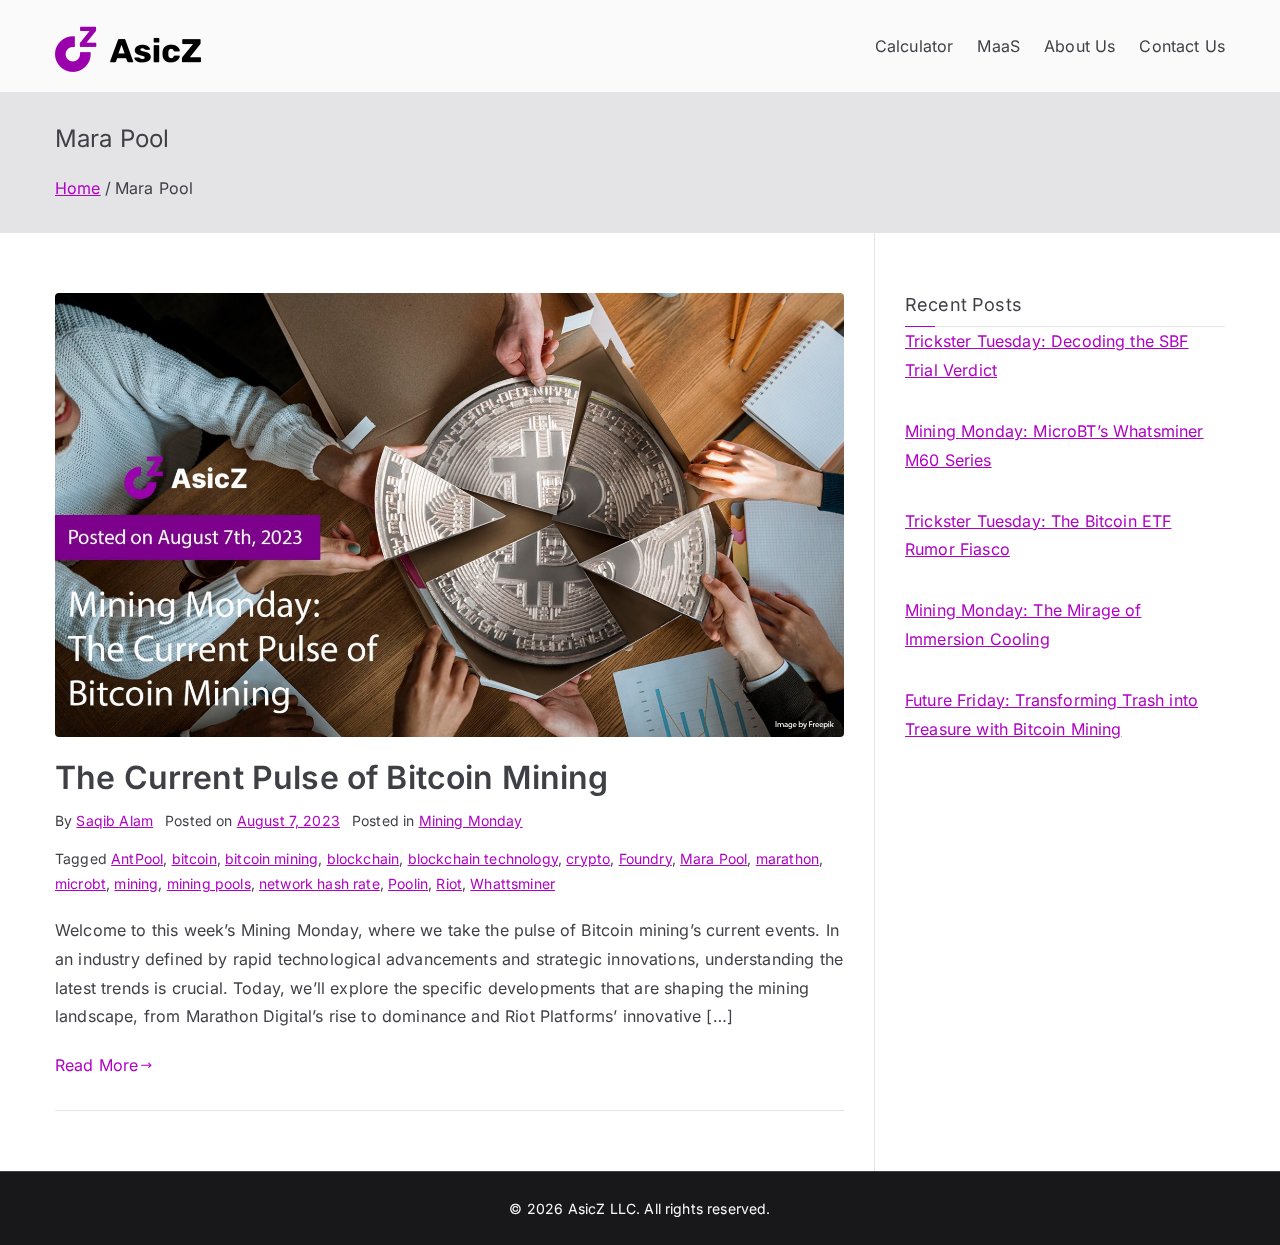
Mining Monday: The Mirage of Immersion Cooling (1023, 624)
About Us (1079, 46)
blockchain (363, 858)
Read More (96, 1065)
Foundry (645, 858)
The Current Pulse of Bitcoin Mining (332, 777)
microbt (80, 883)
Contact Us (1182, 46)
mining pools (209, 883)
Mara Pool (713, 858)
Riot (449, 883)
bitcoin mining (271, 858)
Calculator (914, 46)
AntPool (137, 858)
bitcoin (194, 858)
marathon (787, 858)
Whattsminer (512, 883)
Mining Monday (471, 820)
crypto (588, 858)
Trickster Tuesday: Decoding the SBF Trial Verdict (1047, 355)
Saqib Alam (114, 820)
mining (136, 883)
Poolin (408, 883)
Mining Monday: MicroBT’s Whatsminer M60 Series (1054, 445)
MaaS (998, 46)
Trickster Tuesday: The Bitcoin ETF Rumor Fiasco (1038, 535)
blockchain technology (483, 858)
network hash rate (319, 883)
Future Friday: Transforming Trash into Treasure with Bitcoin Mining (1051, 714)
